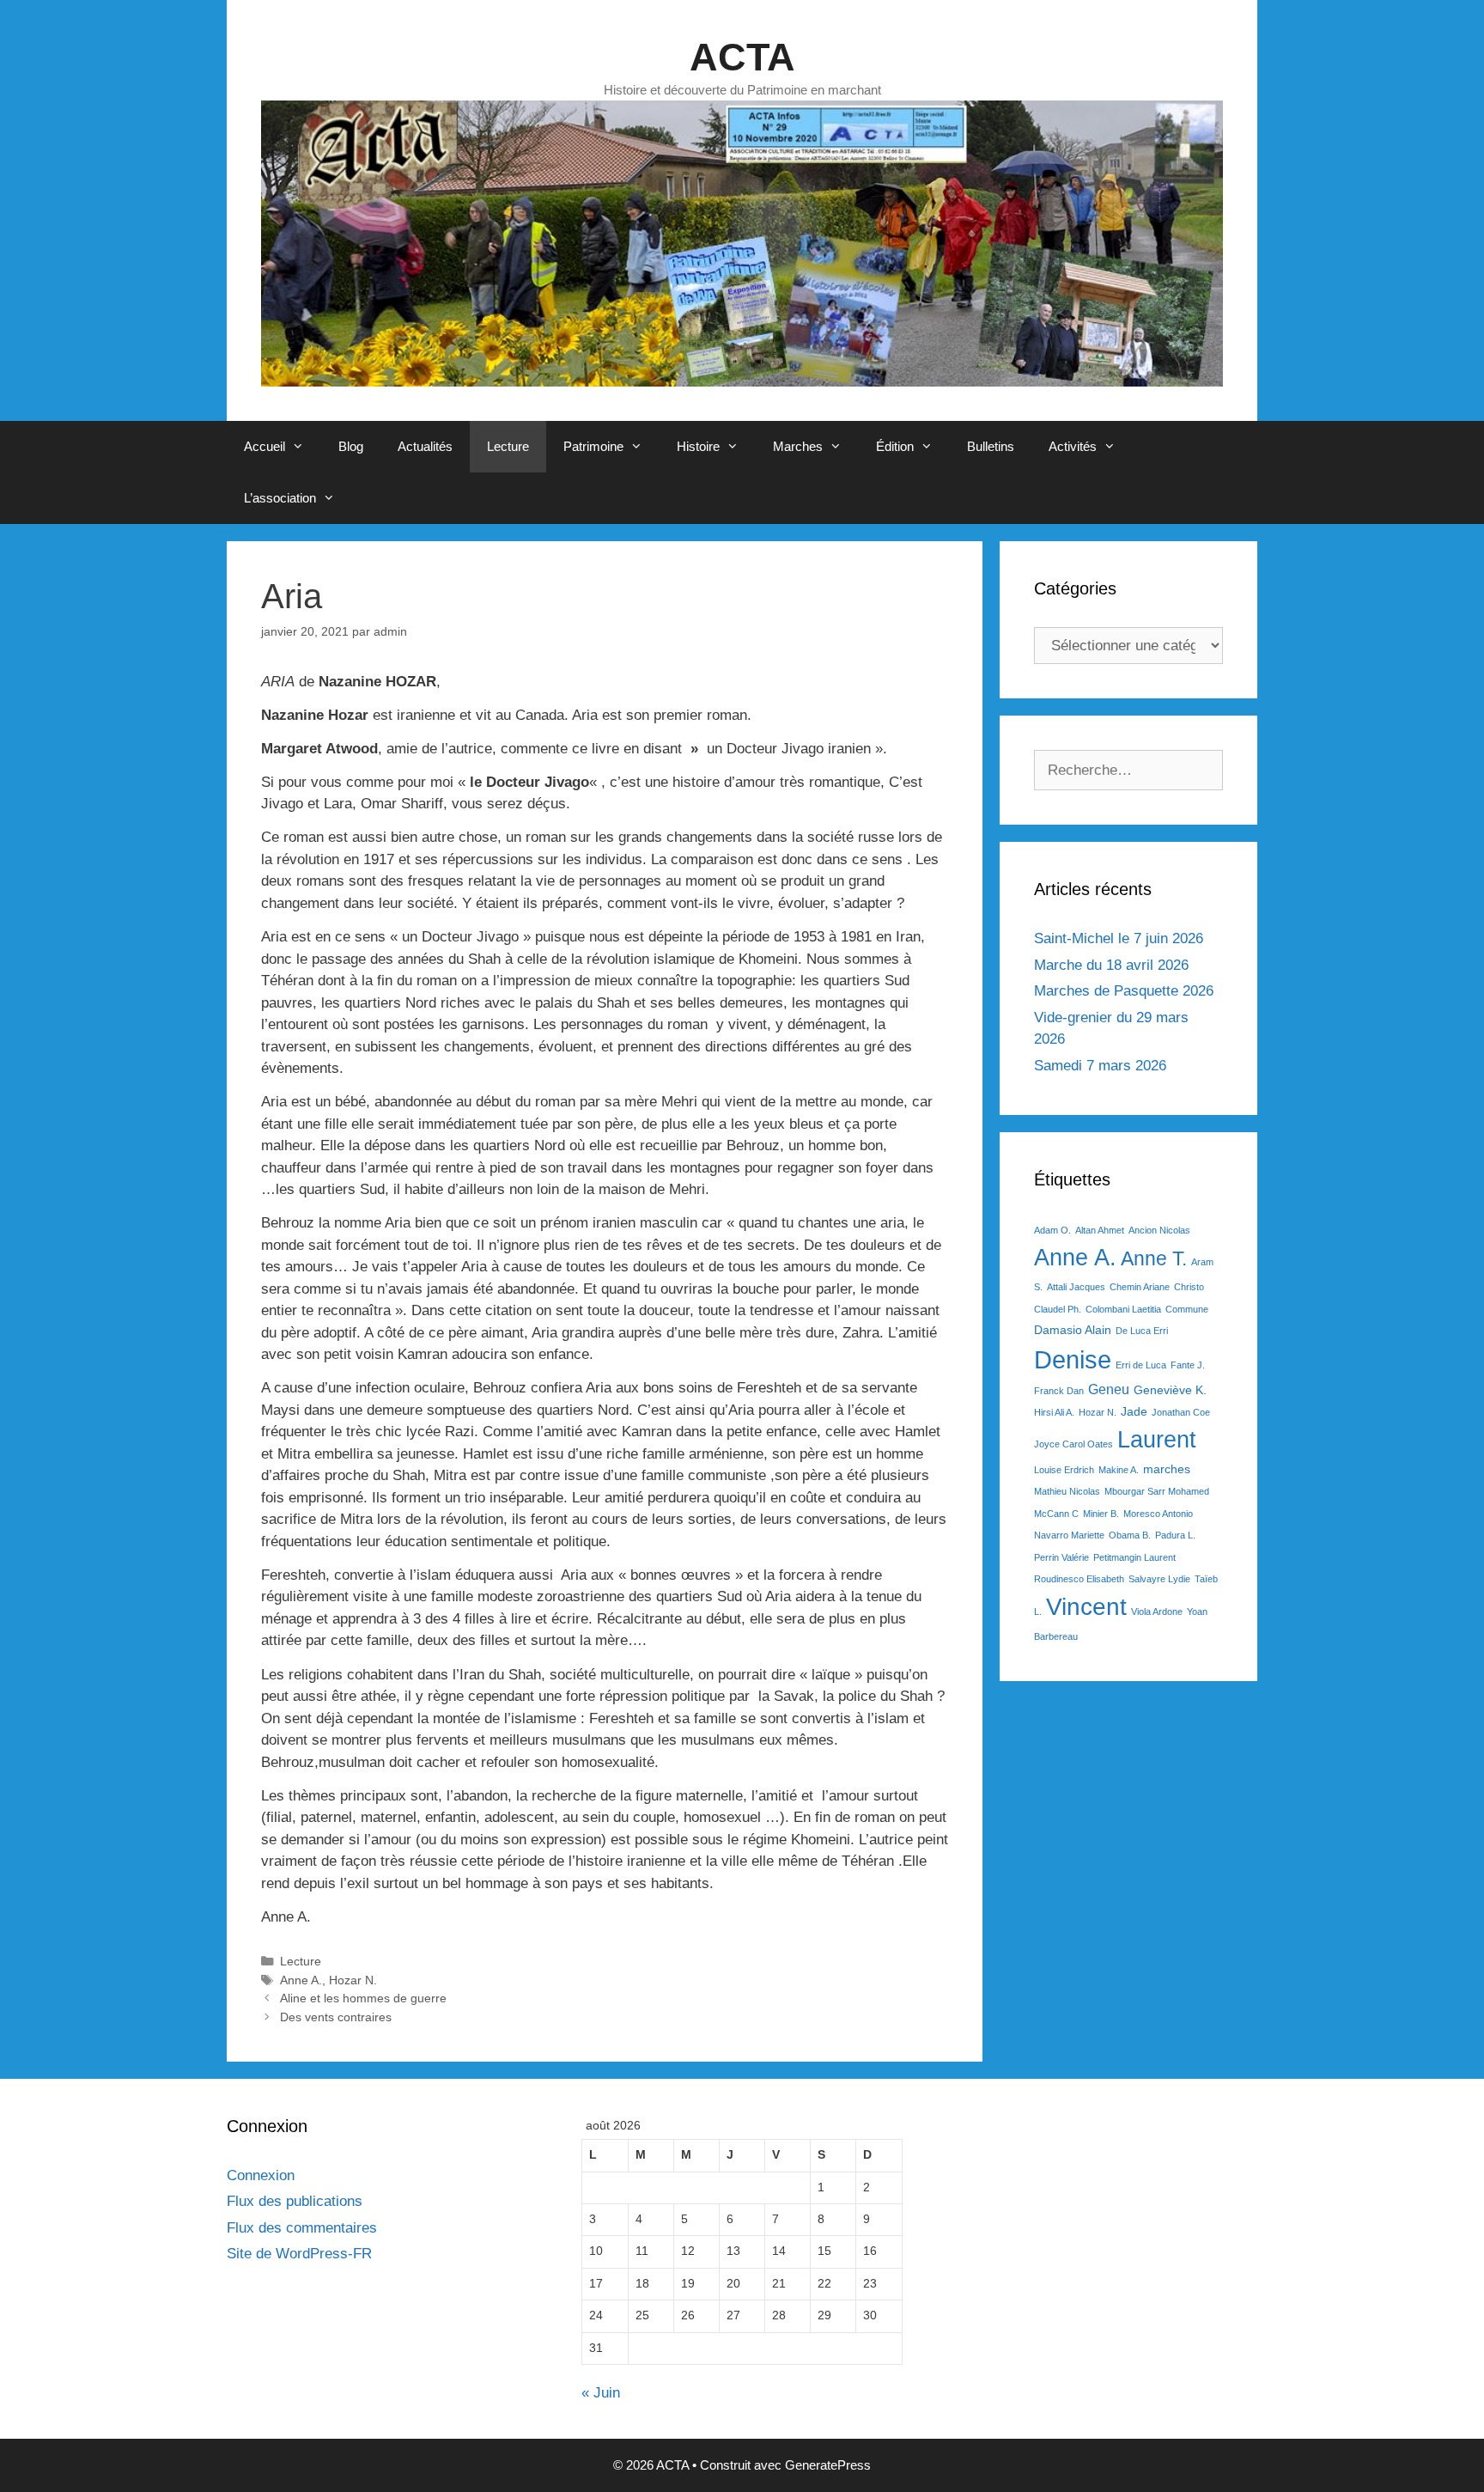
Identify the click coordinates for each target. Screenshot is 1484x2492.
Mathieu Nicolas (1067, 1491)
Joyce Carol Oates (1073, 1444)
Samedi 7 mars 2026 (1100, 1066)
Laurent (1157, 1439)
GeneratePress (828, 2465)
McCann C (1056, 1514)
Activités (1073, 446)
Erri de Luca (1141, 1365)
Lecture (508, 446)
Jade (1134, 1411)
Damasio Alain (1073, 1330)
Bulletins (991, 446)
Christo (1189, 1287)
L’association (280, 498)
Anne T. (1154, 1258)
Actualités (425, 446)
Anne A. (301, 1980)
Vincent (1086, 1607)
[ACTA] (742, 243)
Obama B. (1130, 1535)
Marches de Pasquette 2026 (1124, 991)
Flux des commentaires (302, 2228)
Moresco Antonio (1158, 1514)
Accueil (265, 446)
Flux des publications (295, 2201)
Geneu (1109, 1389)
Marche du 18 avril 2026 (1111, 965)
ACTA (742, 57)
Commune (1187, 1309)
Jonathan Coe (1181, 1412)
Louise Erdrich (1064, 1470)
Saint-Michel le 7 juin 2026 (1119, 938)
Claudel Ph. (1058, 1309)
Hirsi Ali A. (1054, 1412)
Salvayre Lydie (1159, 1579)
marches (1167, 1469)
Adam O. (1052, 1230)
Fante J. (1188, 1365)
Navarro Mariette (1069, 1535)
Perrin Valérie (1061, 1557)
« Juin (601, 2393)
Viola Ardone (1157, 1612)
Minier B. (1101, 1514)
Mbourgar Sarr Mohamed (1157, 1491)
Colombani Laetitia (1123, 1309)
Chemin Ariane (1140, 1287)
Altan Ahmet (1100, 1230)
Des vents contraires (336, 2017)
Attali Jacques (1076, 1287)
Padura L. (1175, 1535)
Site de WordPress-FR (299, 2254)
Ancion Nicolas (1159, 1230)
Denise (1073, 1359)
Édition (895, 446)
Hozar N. (353, 1980)
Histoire (698, 446)
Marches (798, 446)
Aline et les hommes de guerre (363, 1998)
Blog (351, 446)
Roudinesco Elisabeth (1079, 1579)
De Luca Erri (1142, 1331)
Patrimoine (593, 446)
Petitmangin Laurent (1134, 1557)
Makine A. (1119, 1470)
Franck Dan (1059, 1391)
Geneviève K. (1170, 1390)
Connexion (261, 2175)
